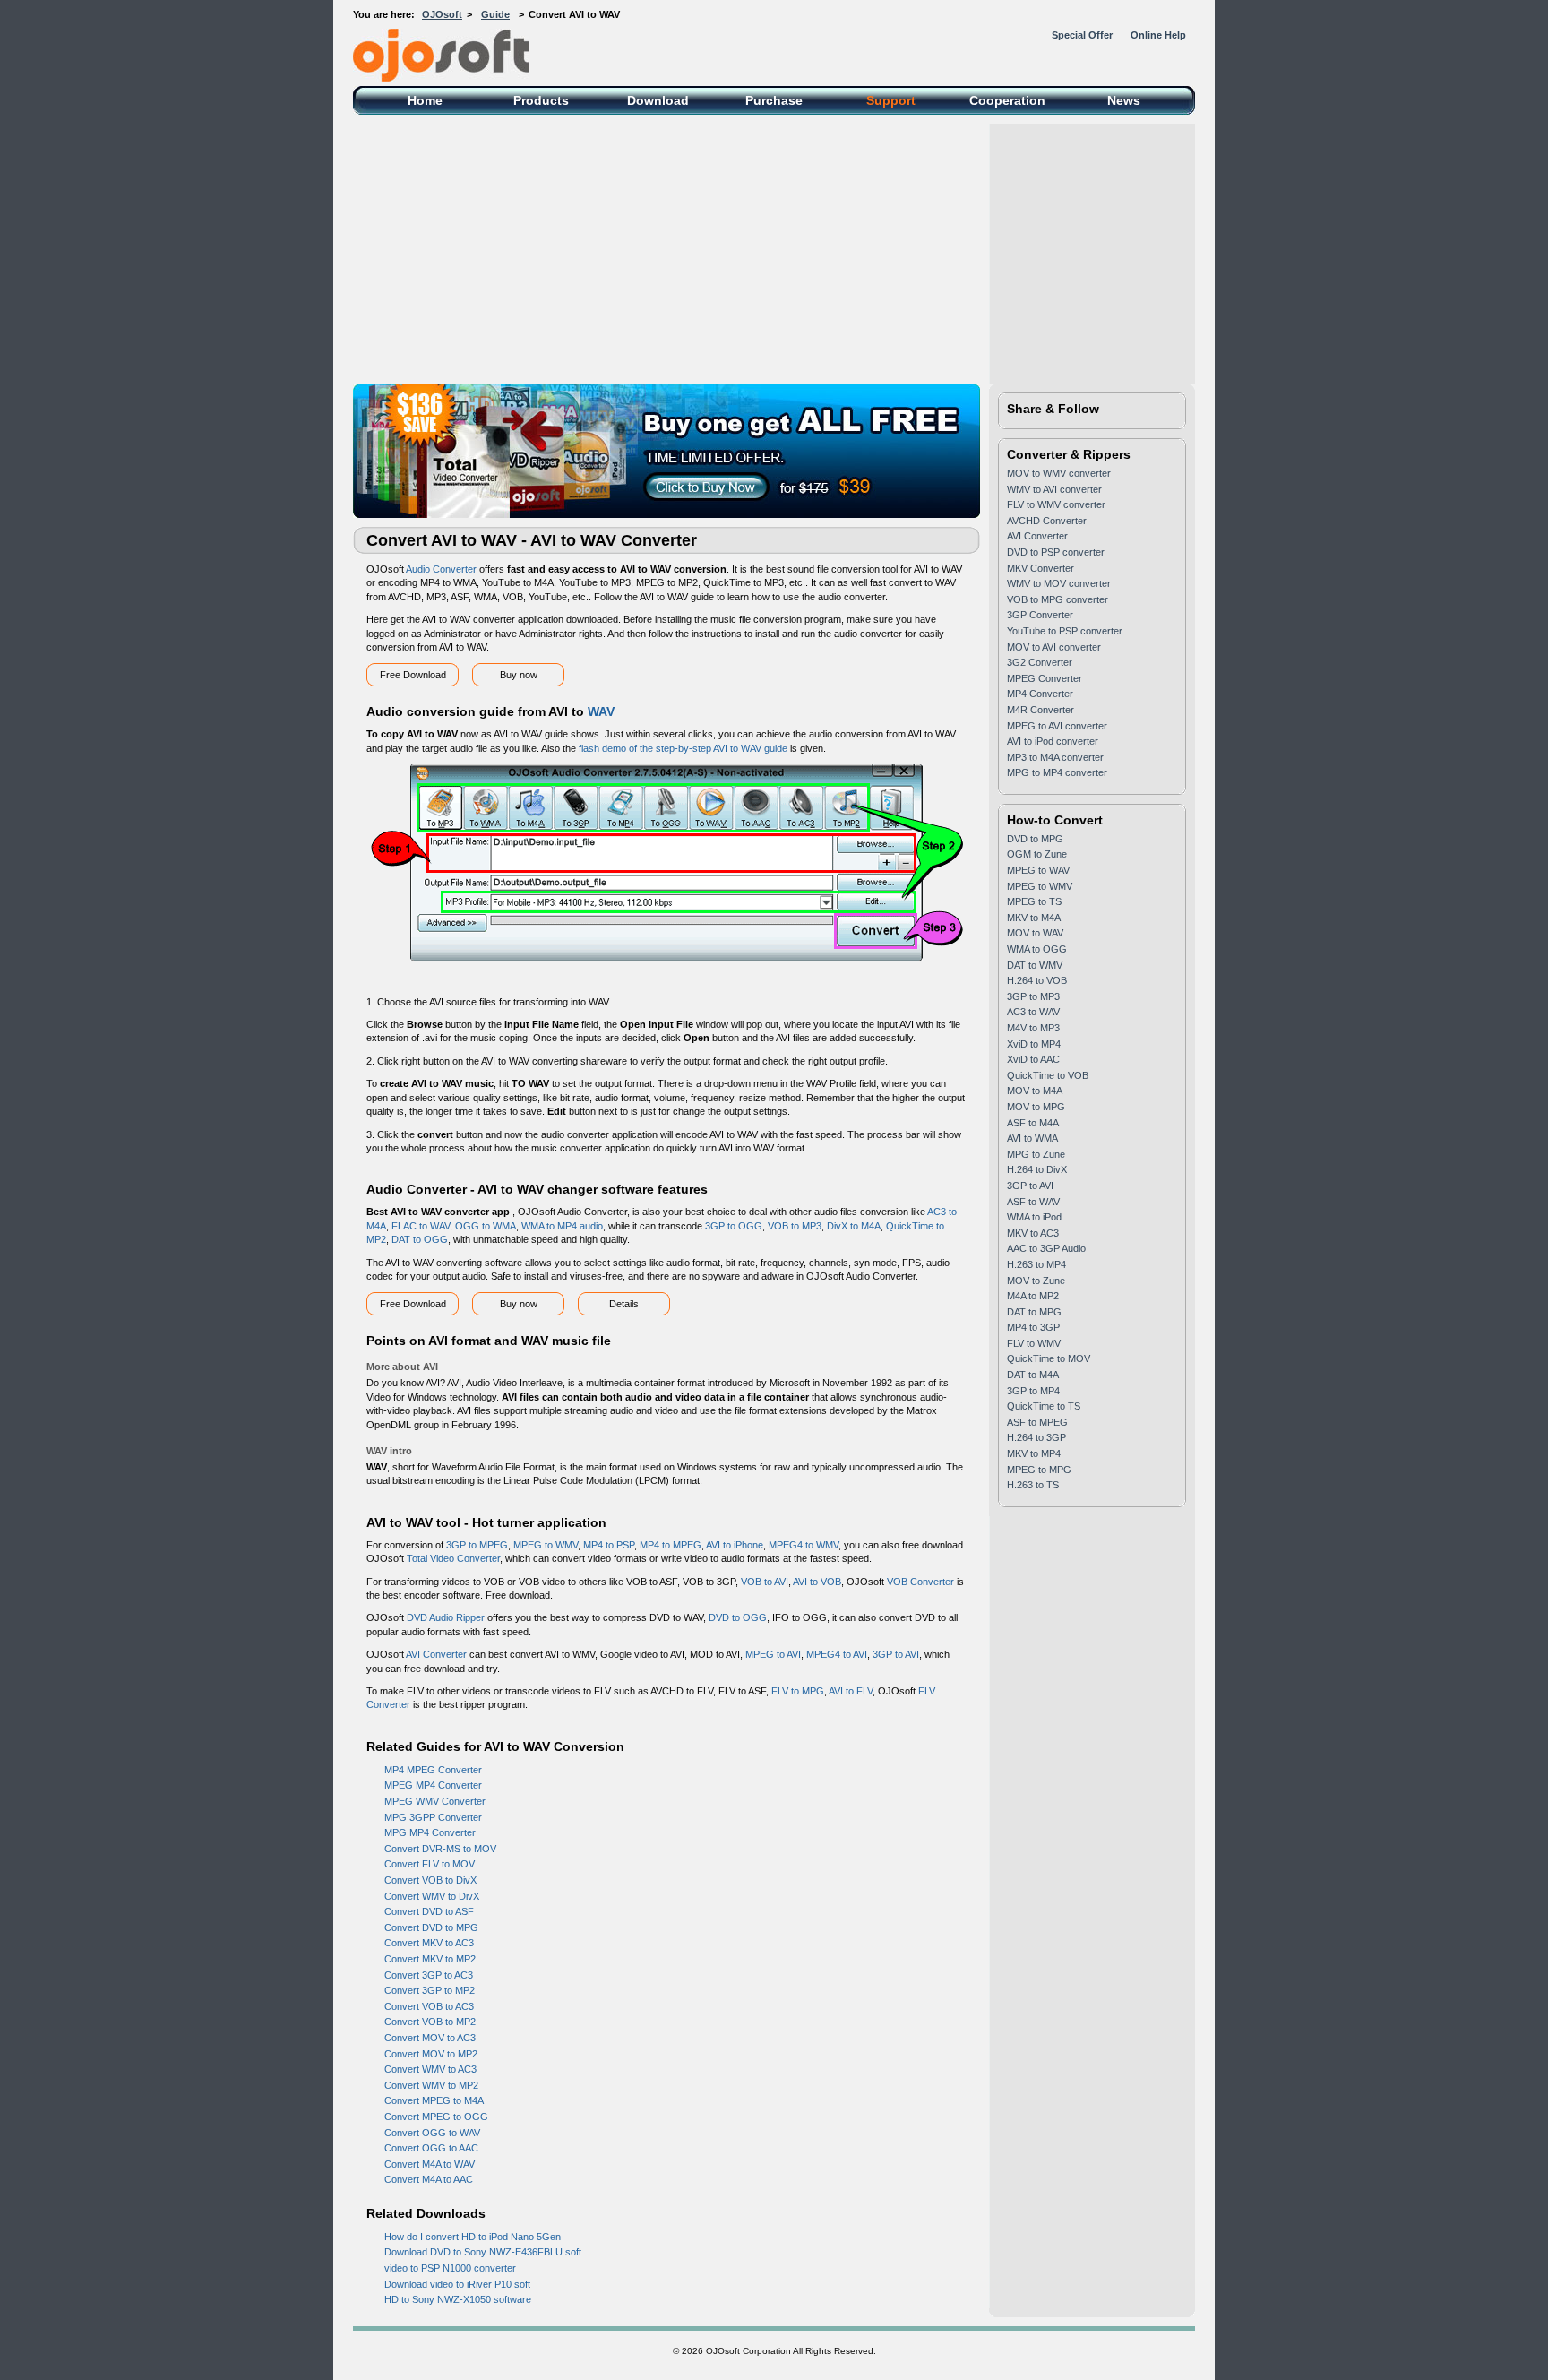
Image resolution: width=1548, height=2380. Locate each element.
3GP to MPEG (477, 1545)
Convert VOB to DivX (430, 1880)
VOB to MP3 (795, 1226)
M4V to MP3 (1033, 1028)
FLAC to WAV (421, 1226)
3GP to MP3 (1033, 996)
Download (658, 100)
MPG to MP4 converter (1057, 772)
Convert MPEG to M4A (434, 2100)
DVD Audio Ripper (446, 1617)
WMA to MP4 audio (562, 1226)
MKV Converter (1041, 568)
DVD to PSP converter (1056, 552)
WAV (601, 711)
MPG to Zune (1036, 1154)
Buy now (519, 675)
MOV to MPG (1036, 1107)
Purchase (774, 100)
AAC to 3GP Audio (1046, 1248)
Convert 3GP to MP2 (430, 1990)
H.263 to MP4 (1036, 1264)
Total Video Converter (453, 1558)
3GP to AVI (896, 1654)
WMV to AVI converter (1054, 489)
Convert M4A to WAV (430, 2164)
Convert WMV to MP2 (431, 2085)
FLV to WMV (1034, 1343)
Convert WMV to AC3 (430, 2069)
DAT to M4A (1033, 1375)
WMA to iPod (1034, 1217)
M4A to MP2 (1033, 1296)
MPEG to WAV (1038, 870)
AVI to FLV (851, 1691)
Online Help (1158, 35)
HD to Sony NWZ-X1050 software (458, 2299)
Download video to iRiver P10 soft (457, 2284)
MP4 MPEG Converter (433, 1770)
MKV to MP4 (1034, 1453)
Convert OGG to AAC (431, 2148)
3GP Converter (1040, 615)
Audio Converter (441, 569)
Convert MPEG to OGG (436, 2117)
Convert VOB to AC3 (429, 2006)
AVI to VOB (817, 1582)
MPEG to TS (1034, 901)
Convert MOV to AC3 (430, 2038)
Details (624, 1304)
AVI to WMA (1032, 1138)
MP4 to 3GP (1033, 1327)
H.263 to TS (1033, 1485)
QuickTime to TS (1044, 1406)
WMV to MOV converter (1059, 583)
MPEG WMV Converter (435, 1801)
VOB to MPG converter (1058, 599)
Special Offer (1082, 35)
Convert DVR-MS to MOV (440, 1849)
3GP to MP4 (1033, 1391)
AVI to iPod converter (1053, 741)
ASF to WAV (1033, 1202)
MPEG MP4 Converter (433, 1785)
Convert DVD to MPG (431, 1927)
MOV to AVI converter (1054, 647)
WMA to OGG (1037, 949)
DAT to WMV (1035, 965)
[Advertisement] (774, 249)
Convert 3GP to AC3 (429, 1975)
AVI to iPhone (735, 1545)
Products (541, 100)
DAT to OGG (420, 1239)
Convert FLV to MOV (430, 1864)
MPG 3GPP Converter (433, 1817)
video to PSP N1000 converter (450, 2268)
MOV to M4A (1035, 1091)
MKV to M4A (1034, 918)
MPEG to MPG (1039, 1470)
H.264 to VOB (1037, 980)
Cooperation (1007, 100)
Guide (495, 14)
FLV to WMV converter (1056, 504)
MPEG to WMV (546, 1545)
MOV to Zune (1036, 1281)
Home (425, 100)
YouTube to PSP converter (1065, 631)
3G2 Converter (1040, 662)
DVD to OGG (738, 1617)
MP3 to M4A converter (1055, 757)
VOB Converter (920, 1582)
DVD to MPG (1035, 839)
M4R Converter (1041, 710)
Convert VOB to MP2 (430, 2022)
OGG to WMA (486, 1226)
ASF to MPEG (1037, 1422)
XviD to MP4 (1034, 1044)
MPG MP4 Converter (430, 1832)
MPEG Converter (1045, 678)
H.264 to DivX (1037, 1169)
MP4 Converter (1040, 694)
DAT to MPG (1034, 1312)
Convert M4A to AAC (429, 2179)
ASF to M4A (1033, 1123)
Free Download (413, 675)
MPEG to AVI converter (1057, 726)
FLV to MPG (798, 1691)
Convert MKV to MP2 (430, 1959)
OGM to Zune (1037, 854)
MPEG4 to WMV (804, 1545)
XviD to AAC (1033, 1059)
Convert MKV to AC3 (429, 1943)
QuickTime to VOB (1048, 1075)
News (1124, 100)
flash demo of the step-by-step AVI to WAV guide (683, 748)
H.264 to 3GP (1036, 1437)
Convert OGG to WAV (432, 2133)
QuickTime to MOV (1049, 1358)
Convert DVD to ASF (429, 1911)
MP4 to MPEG (671, 1545)
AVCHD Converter (1047, 521)
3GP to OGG (734, 1226)
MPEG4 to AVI (837, 1654)
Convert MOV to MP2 (431, 2054)
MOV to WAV (1035, 933)
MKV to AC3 (1033, 1233)
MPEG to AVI (773, 1654)
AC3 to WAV (1033, 1012)
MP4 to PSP (609, 1545)
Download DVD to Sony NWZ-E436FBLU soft (483, 2252)
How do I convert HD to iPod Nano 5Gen (473, 2237)
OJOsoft (442, 14)
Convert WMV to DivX (432, 1896)
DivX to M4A (854, 1226)
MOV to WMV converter (1059, 473)
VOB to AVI (765, 1582)
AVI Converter (436, 1654)
